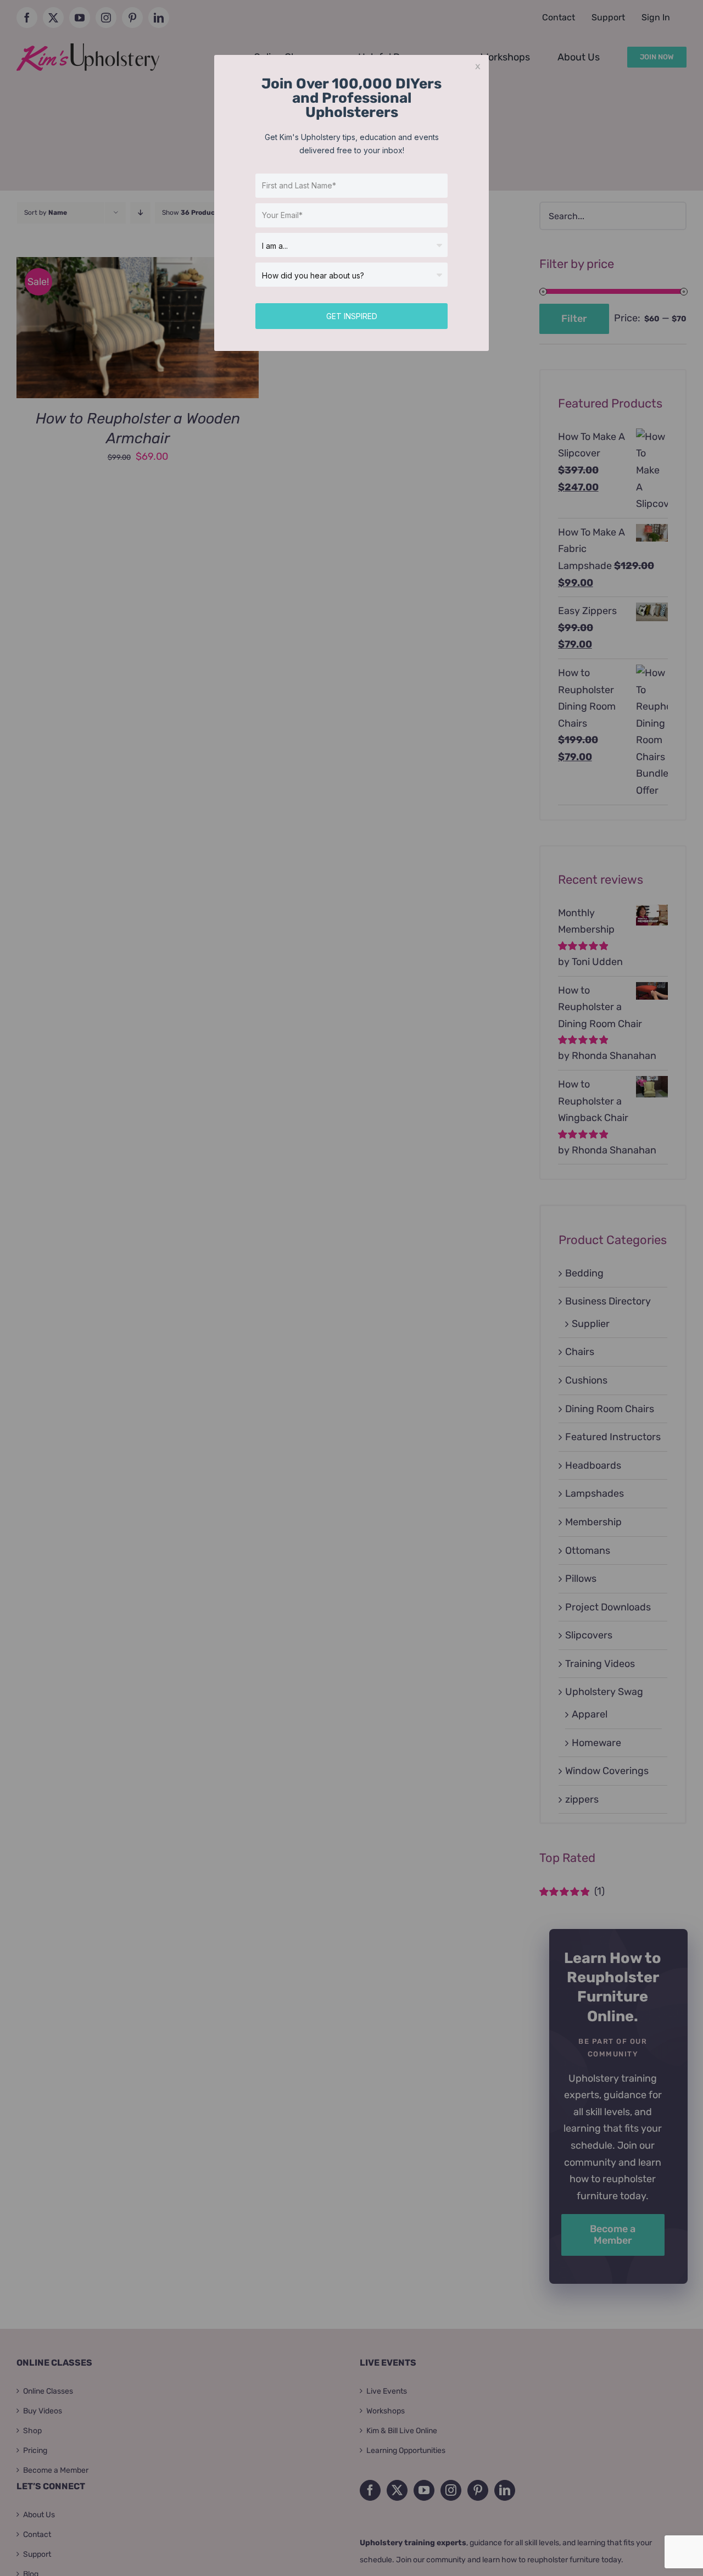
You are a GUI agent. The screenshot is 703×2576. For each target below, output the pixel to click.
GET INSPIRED (352, 316)
